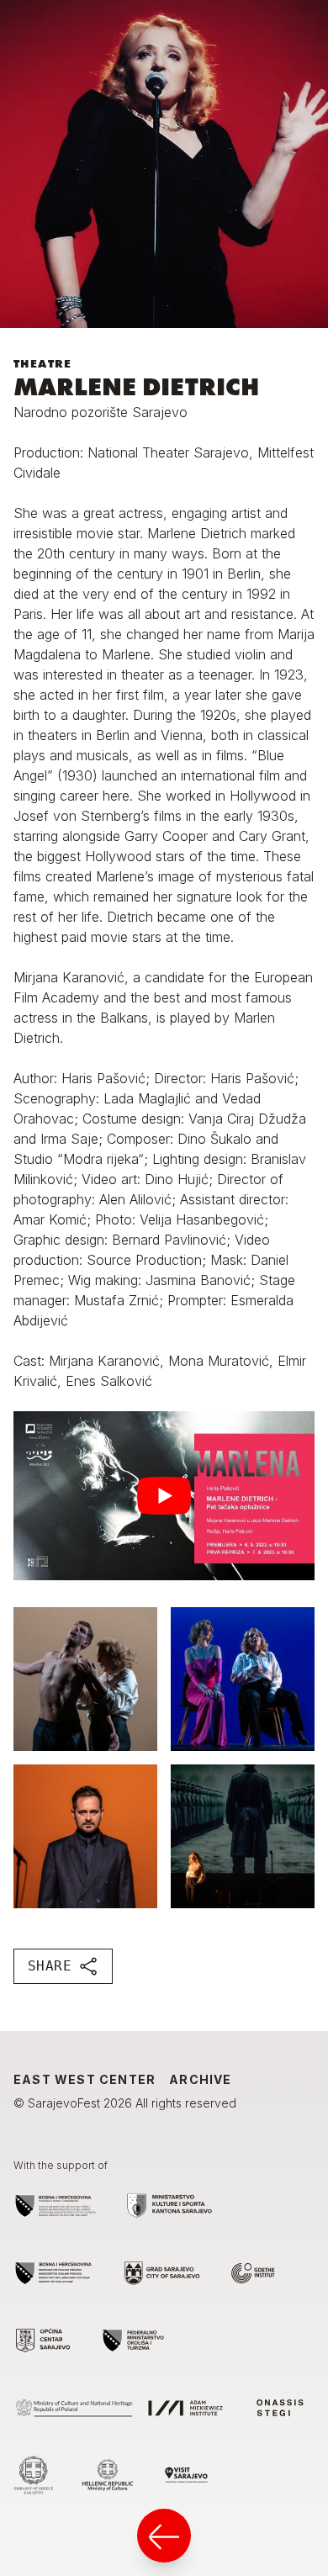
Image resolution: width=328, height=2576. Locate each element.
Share (50, 1966)
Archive (200, 2079)
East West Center (85, 2079)
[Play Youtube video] (164, 1496)
